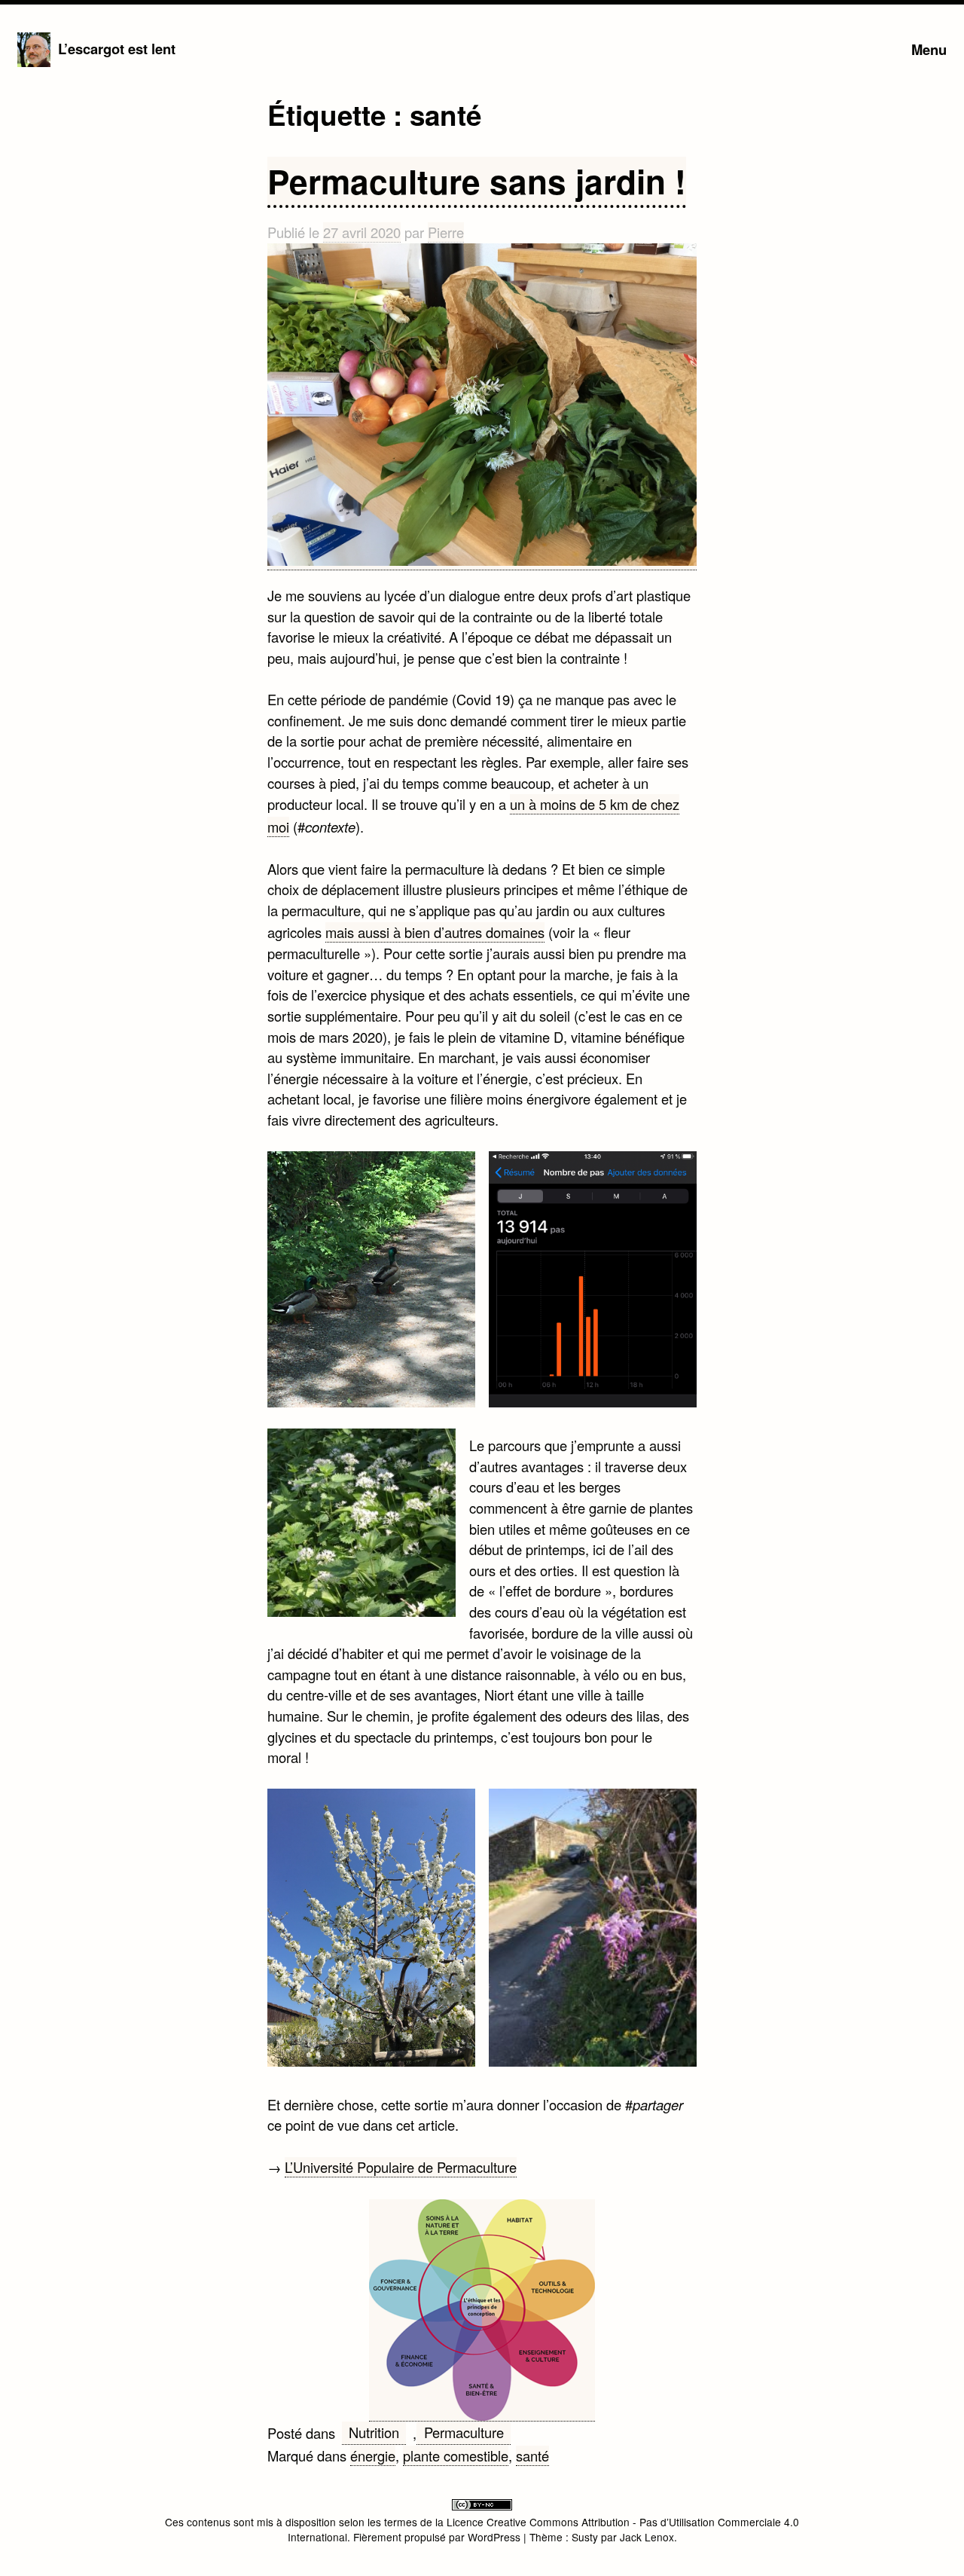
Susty (585, 2537)
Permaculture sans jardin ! (477, 181)
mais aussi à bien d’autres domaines (435, 932)
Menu (929, 49)
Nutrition (374, 2432)
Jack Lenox (647, 2537)
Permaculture (464, 2432)
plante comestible (456, 2455)
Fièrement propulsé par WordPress (438, 2537)
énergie (373, 2455)
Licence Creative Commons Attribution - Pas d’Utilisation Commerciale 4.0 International (544, 2530)
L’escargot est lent (117, 49)
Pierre (446, 232)
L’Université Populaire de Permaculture (401, 2167)
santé (532, 2455)
